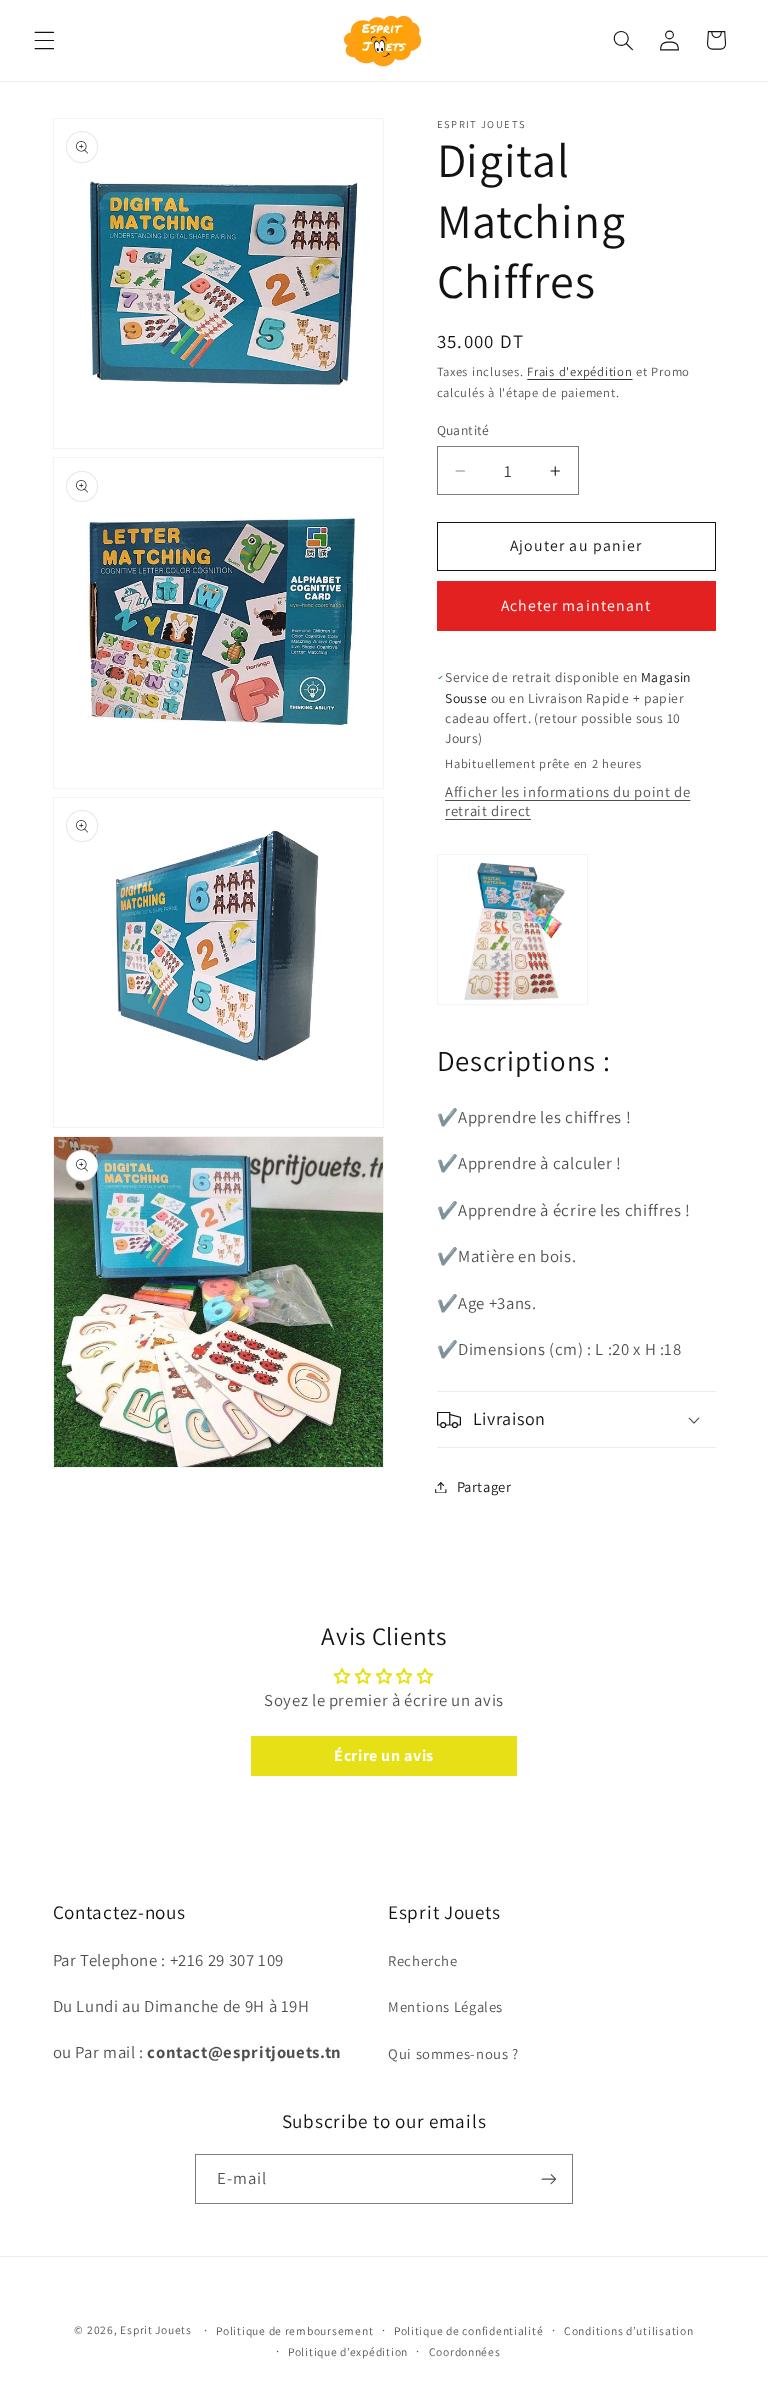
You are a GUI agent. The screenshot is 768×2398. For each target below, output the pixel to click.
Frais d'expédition (579, 371)
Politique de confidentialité (469, 2330)
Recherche (423, 1960)
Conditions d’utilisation (629, 2330)
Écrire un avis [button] (384, 1755)
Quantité (463, 430)
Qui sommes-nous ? (453, 2053)
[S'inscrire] (549, 2178)
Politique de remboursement (294, 2330)
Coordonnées (465, 2351)
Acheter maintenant (576, 605)
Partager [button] (484, 1486)
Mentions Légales (445, 2006)
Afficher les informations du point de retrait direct (567, 801)
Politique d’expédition (348, 2351)
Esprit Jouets (156, 2329)
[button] (44, 40)
